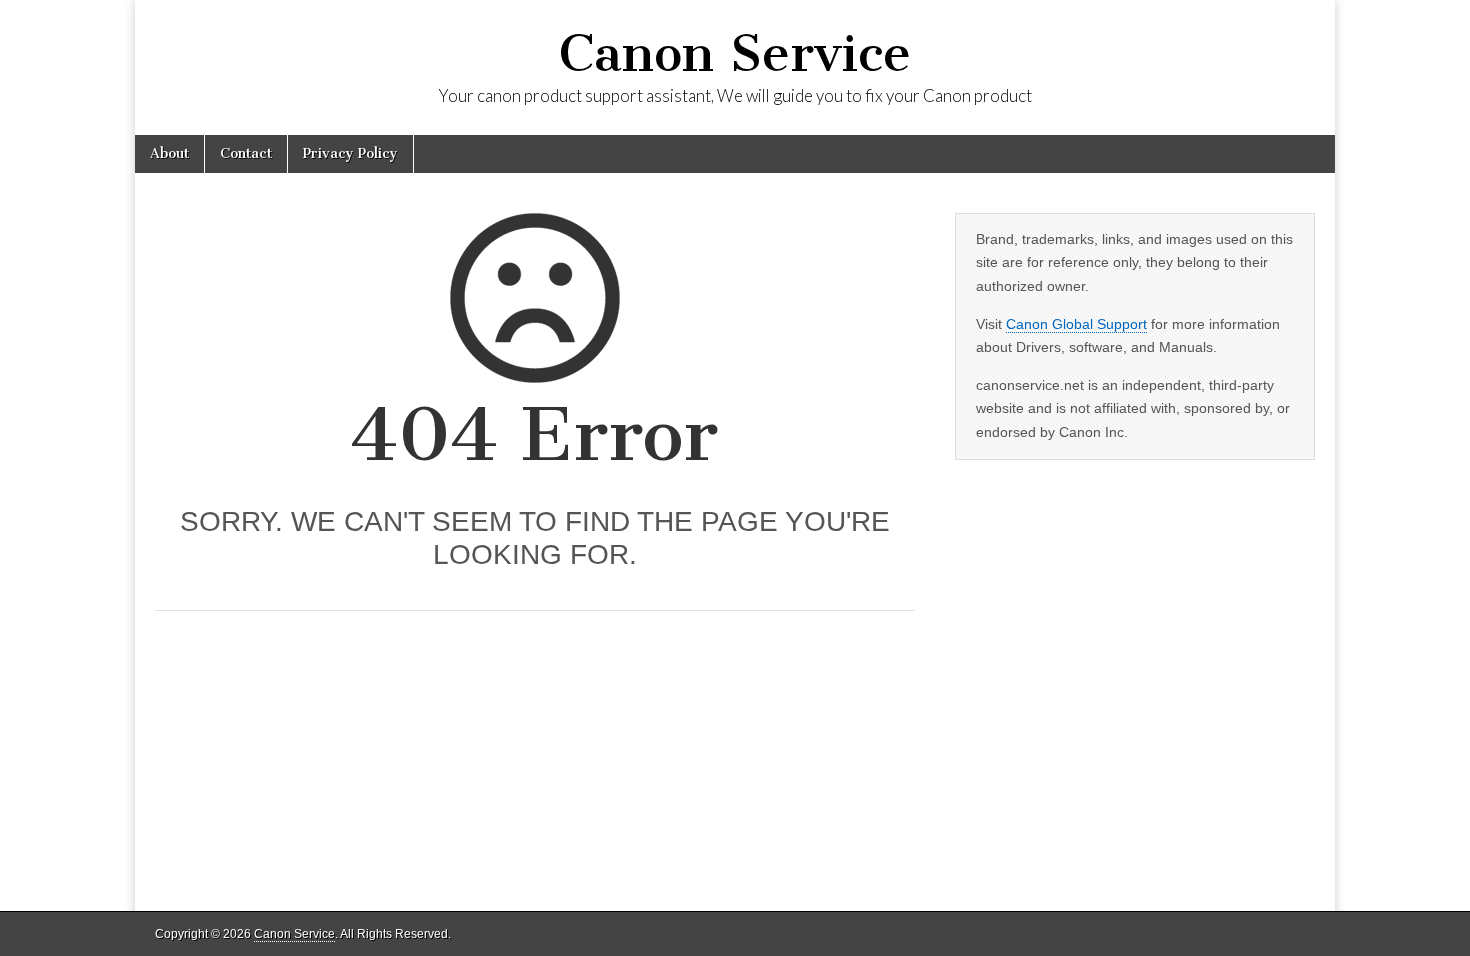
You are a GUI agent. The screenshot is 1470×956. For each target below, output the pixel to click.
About (169, 153)
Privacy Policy (350, 153)
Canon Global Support (1076, 324)
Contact (246, 153)
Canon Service (735, 53)
